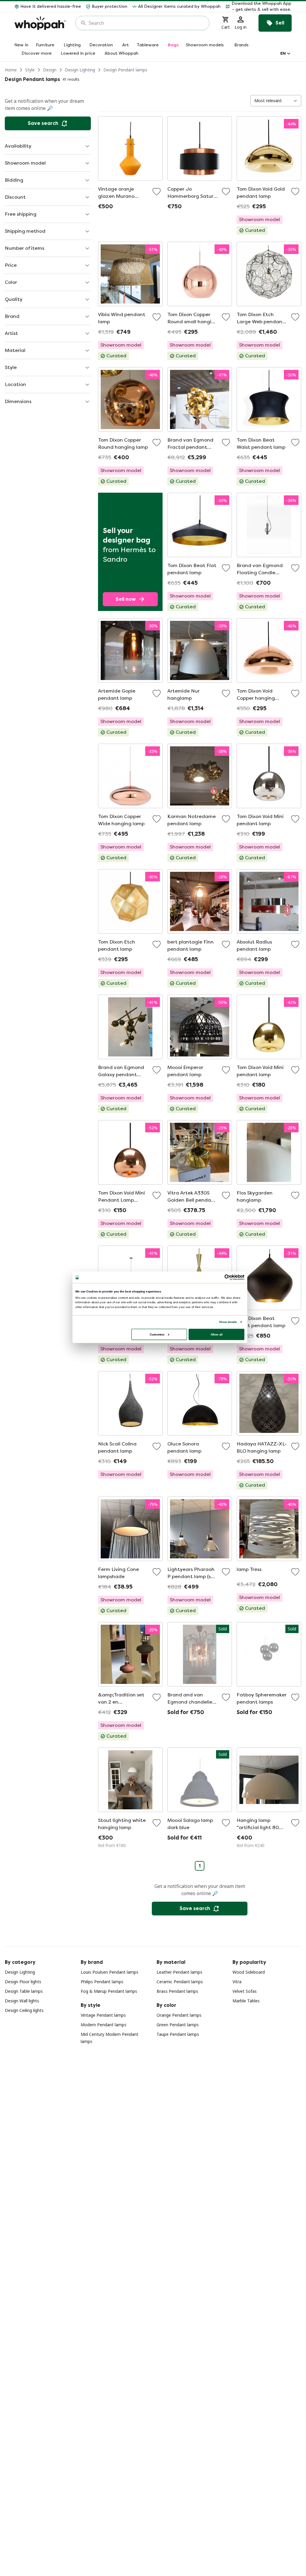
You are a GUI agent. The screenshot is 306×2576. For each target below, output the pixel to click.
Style (30, 70)
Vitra (237, 1982)
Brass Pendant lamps (177, 1991)
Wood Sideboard (249, 1972)
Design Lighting (80, 70)
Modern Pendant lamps (104, 2025)
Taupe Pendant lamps (178, 2034)
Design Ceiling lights (24, 2010)
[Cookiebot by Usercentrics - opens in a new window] (227, 1277)
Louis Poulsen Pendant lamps (110, 1972)
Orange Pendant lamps (179, 2015)
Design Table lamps (24, 1991)
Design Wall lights (22, 2001)
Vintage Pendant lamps (103, 2015)
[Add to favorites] (157, 192)
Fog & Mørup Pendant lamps (109, 1991)
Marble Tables (246, 2001)
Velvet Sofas (245, 1991)
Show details (228, 1322)
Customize (157, 1334)
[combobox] (147, 23)
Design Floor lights (23, 1982)
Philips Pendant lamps (102, 1982)
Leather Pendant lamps (179, 1972)
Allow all (217, 1334)
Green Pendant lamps (178, 2025)
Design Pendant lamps (125, 70)
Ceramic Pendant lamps (180, 1982)
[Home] (40, 23)
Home (11, 70)
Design (50, 70)
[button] (258, 7)
